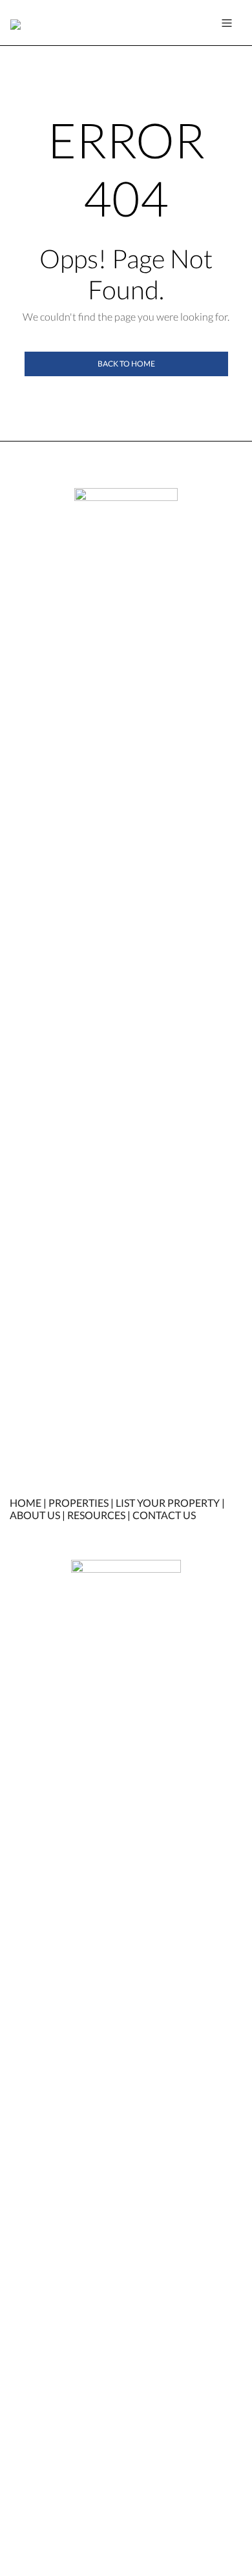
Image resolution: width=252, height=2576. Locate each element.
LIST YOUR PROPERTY (168, 1503)
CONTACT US (164, 1515)
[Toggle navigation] (227, 23)
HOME (26, 1503)
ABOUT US (35, 1515)
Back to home (126, 364)
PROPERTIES (79, 1503)
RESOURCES (96, 1515)
